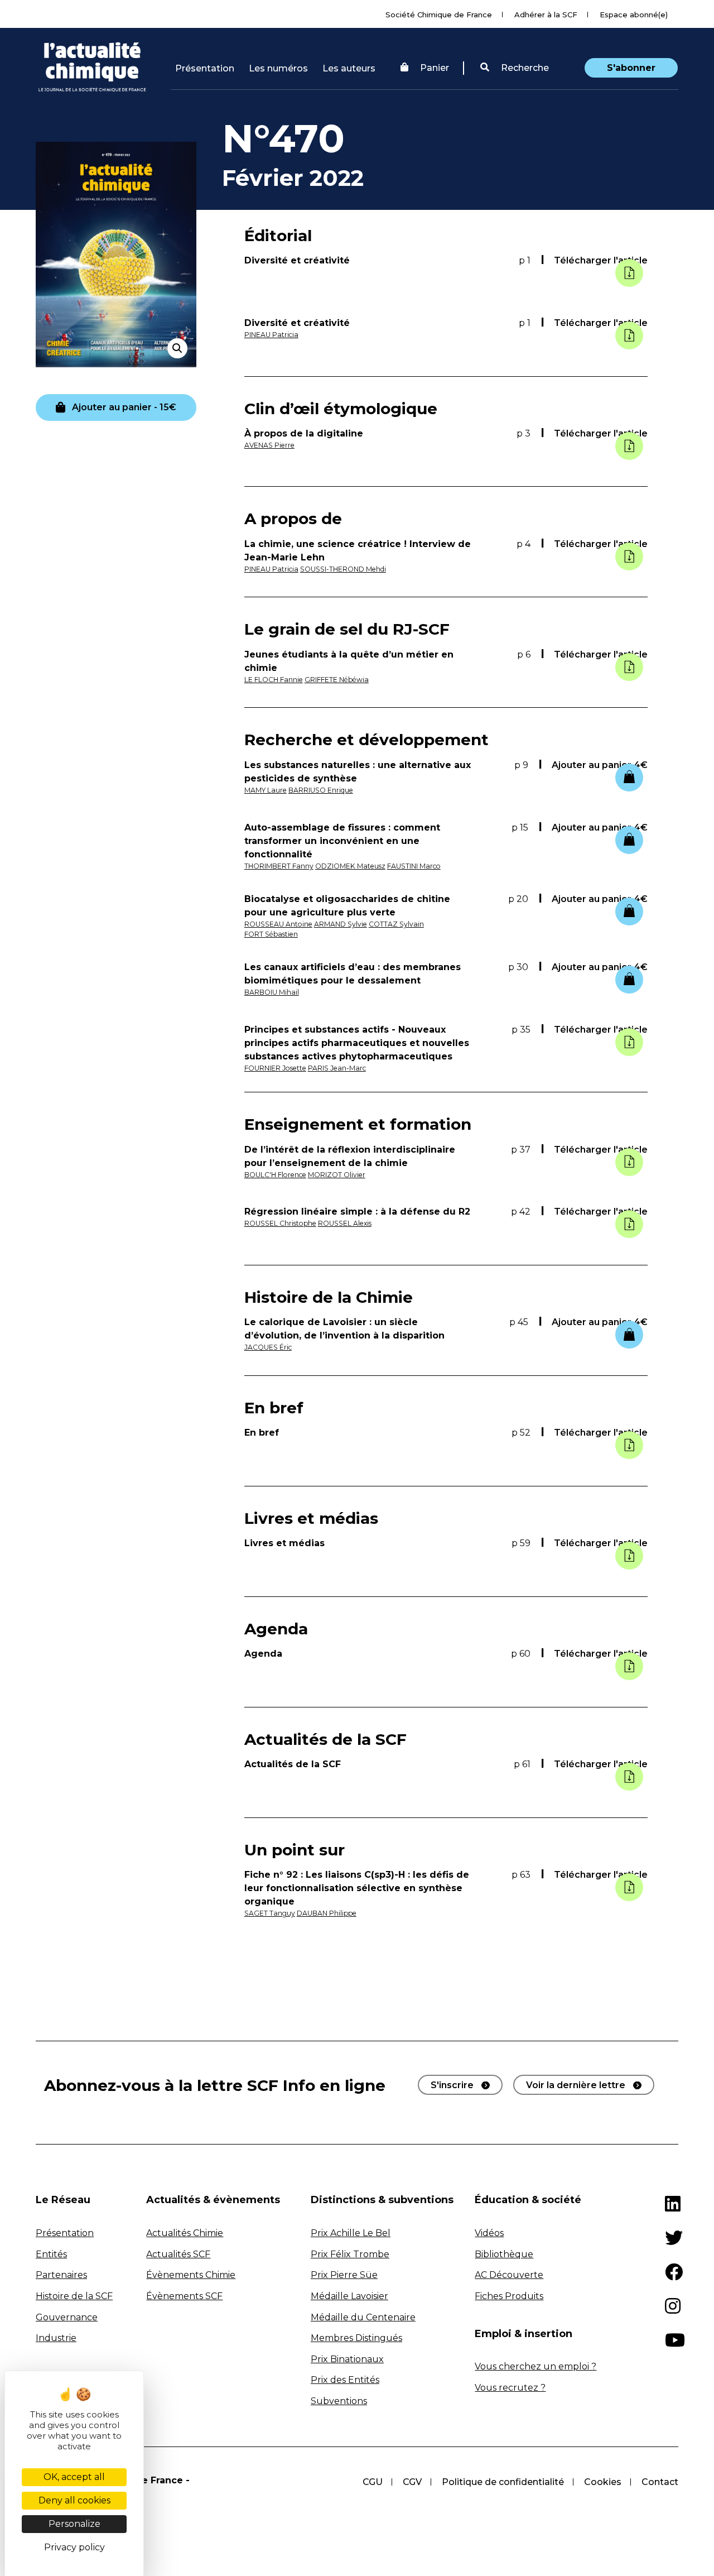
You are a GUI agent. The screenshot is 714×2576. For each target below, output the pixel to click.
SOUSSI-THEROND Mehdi (343, 569)
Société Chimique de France (439, 15)
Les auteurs (349, 68)
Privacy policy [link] (74, 2547)
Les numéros (278, 68)
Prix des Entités (345, 2380)
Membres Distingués (356, 2338)
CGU (373, 2482)
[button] (515, 68)
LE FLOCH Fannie (274, 680)
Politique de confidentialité (503, 2482)
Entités (51, 2254)
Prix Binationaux (347, 2359)
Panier (435, 68)
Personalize (74, 2524)
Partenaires (61, 2275)
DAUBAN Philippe (327, 1913)
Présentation (205, 68)
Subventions (339, 2401)
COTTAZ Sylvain (396, 924)
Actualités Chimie (185, 2233)
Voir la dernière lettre (576, 2085)
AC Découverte (509, 2275)
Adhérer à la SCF (546, 15)
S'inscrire (452, 2085)
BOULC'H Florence (275, 1175)
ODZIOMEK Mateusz (350, 866)
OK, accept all (74, 2477)
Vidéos (489, 2233)
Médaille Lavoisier (349, 2296)
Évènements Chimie (191, 2275)
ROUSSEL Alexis (345, 1223)
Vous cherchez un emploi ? (535, 2366)
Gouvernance (67, 2317)
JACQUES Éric (268, 1347)
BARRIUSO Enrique (321, 790)
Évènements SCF (184, 2296)
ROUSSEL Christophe (280, 1223)
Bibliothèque (504, 2254)
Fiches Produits (509, 2296)
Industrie (56, 2338)
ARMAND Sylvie (341, 924)
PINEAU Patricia (271, 335)
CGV (412, 2482)
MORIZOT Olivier (337, 1175)
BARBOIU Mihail (272, 992)
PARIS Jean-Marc (337, 1068)
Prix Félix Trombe (350, 2254)
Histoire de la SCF (74, 2296)
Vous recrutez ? (510, 2388)
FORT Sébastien (271, 934)
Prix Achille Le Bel (351, 2233)
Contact (660, 2482)
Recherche (524, 68)
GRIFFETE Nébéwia (337, 680)
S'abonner (631, 68)
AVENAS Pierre (269, 445)
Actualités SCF (178, 2254)
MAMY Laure (266, 790)
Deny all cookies (74, 2500)
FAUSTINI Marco (414, 866)
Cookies (603, 2482)
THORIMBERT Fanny (279, 866)
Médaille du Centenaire (363, 2317)
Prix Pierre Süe (344, 2275)
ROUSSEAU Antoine (278, 924)
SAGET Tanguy (270, 1913)
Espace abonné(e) (634, 15)
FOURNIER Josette (275, 1068)
